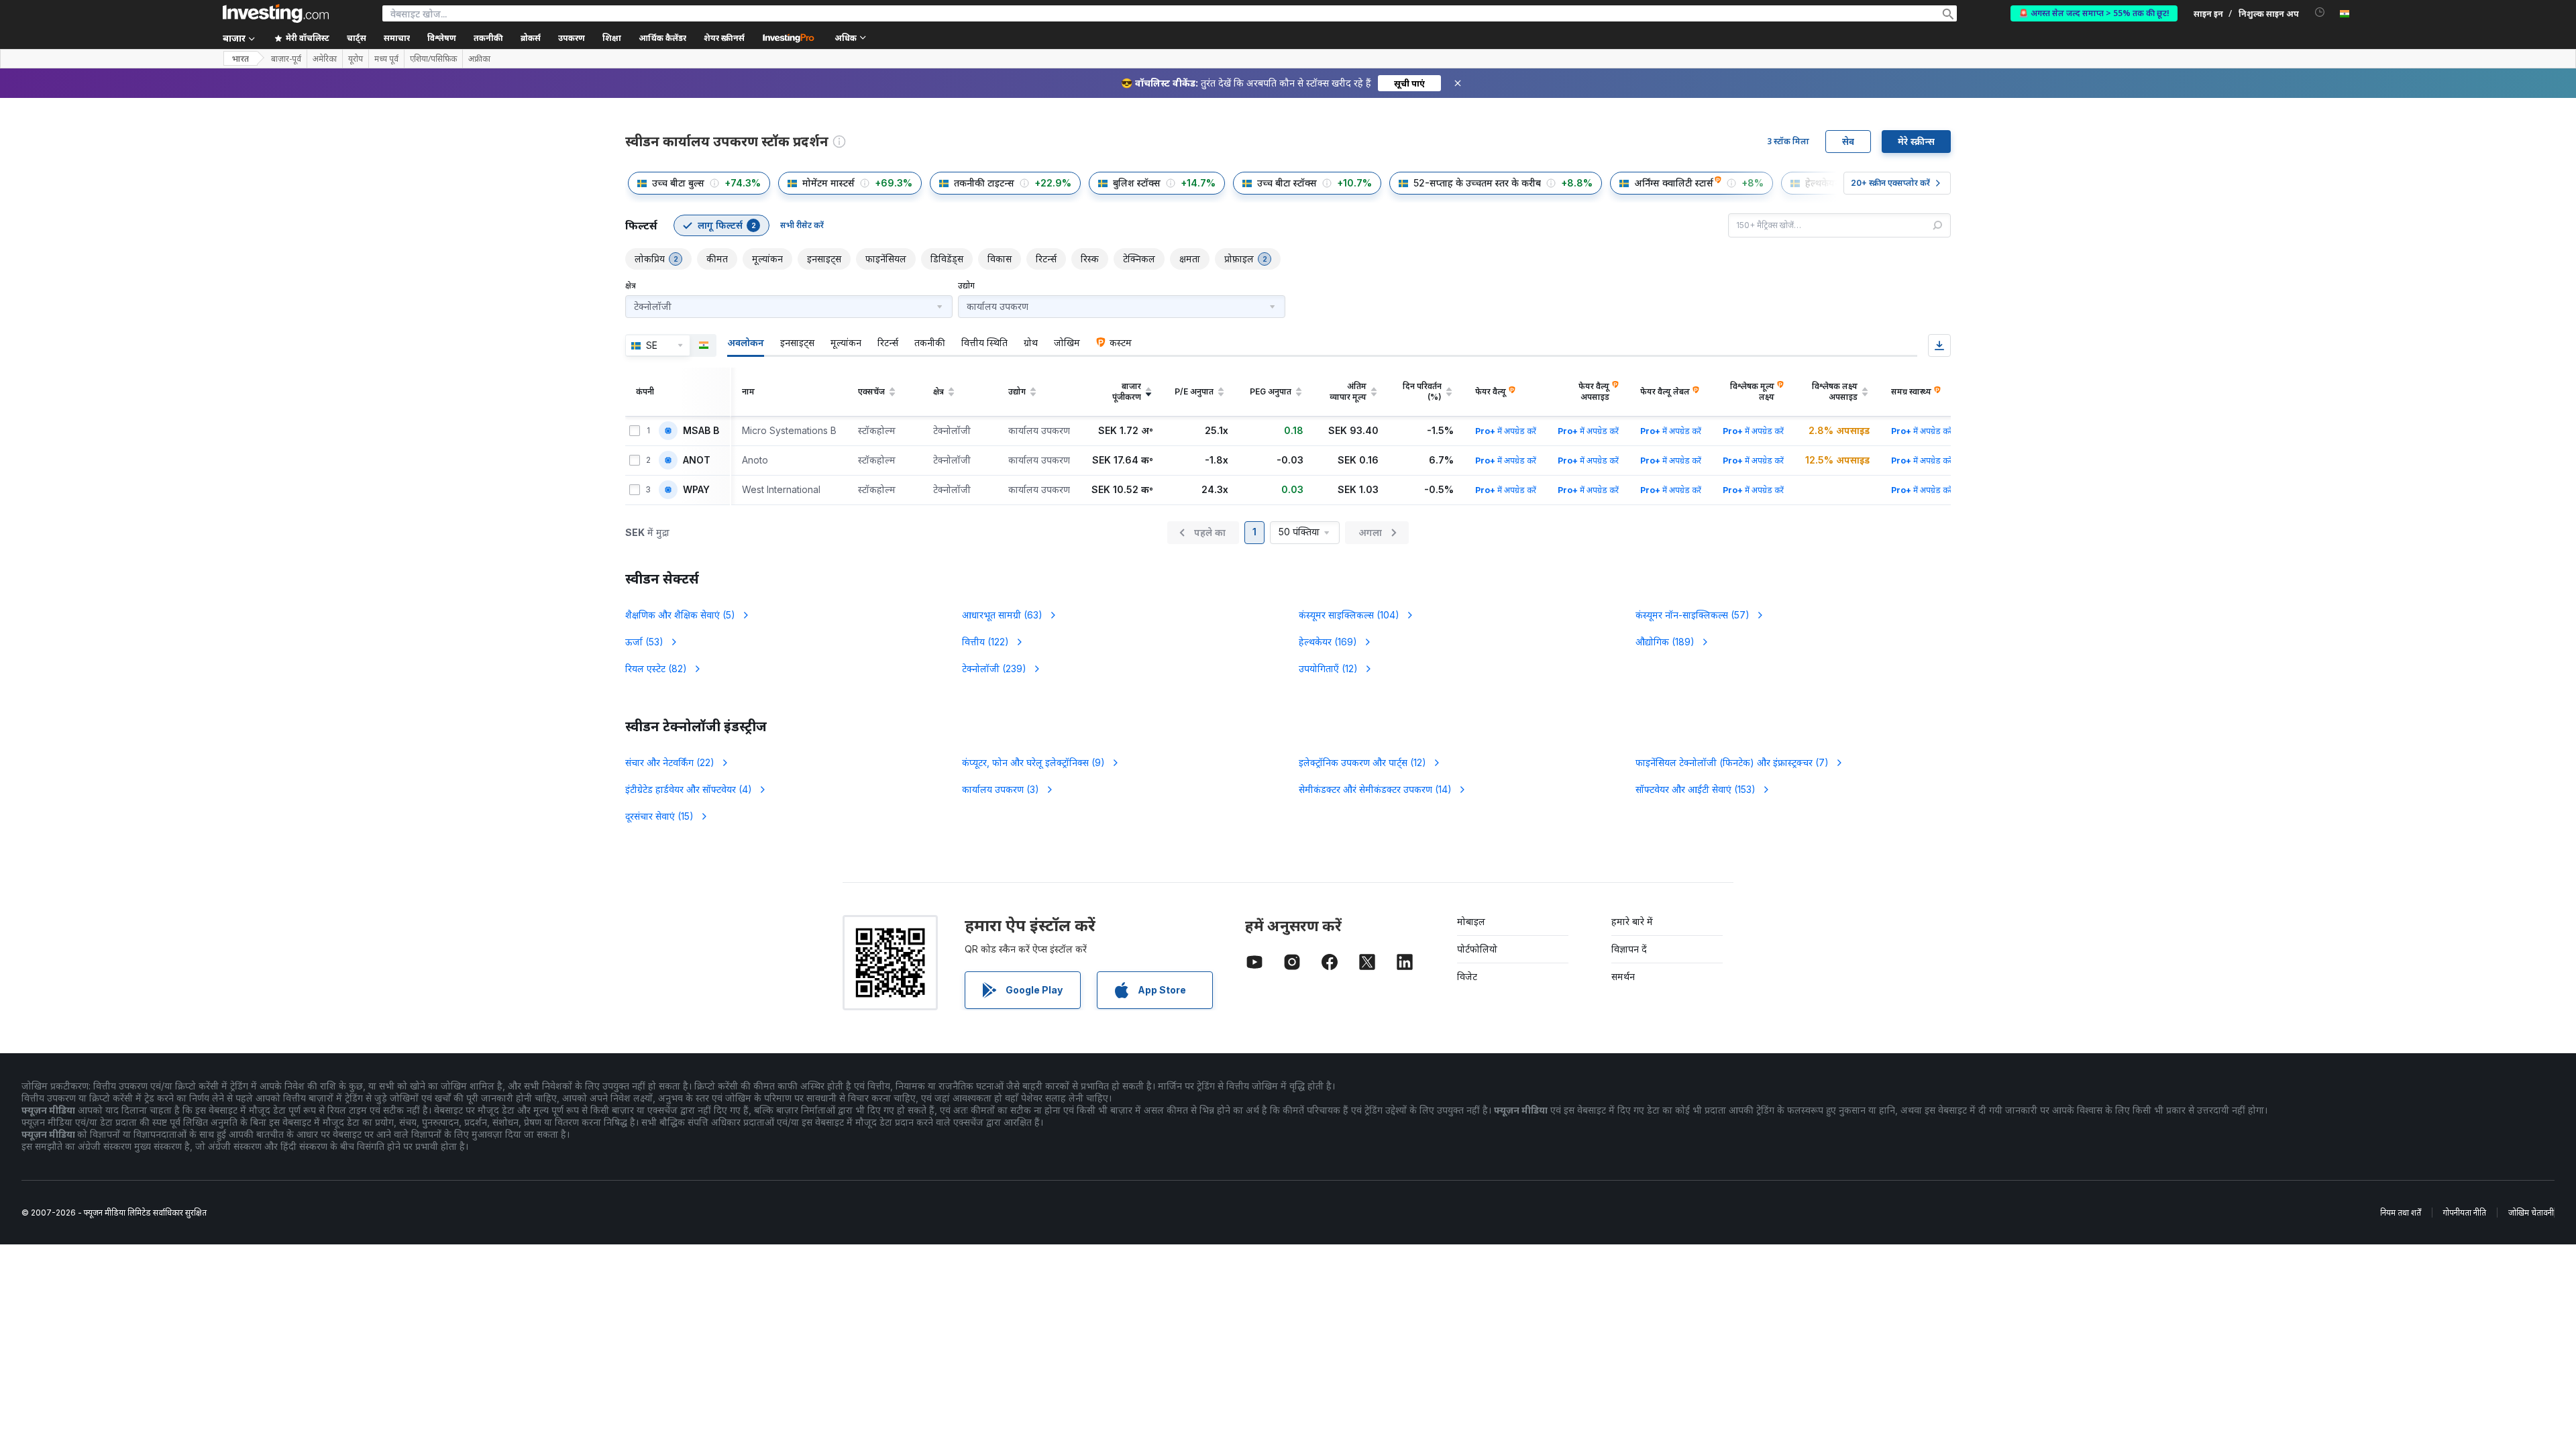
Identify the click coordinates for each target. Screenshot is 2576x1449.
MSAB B (701, 431)
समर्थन (1623, 976)
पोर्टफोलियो (1477, 949)
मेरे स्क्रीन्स (1916, 141)
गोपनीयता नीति (2465, 1213)
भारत (240, 59)
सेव (1848, 141)
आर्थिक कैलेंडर (662, 38)
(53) (644, 642)
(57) (1693, 615)
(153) (1696, 789)
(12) (1328, 668)
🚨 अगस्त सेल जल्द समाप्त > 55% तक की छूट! (2094, 13)
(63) (1002, 615)
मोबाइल (1471, 921)
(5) (680, 615)
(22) (670, 762)
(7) (1732, 762)
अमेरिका (325, 59)
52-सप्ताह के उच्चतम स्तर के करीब (1477, 183)
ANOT (697, 460)
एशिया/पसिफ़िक (433, 59)
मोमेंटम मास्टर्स (828, 183)
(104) (1349, 615)
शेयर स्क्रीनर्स (724, 38)
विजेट (1467, 976)
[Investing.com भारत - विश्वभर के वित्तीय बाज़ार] (276, 13)
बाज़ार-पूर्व (286, 59)
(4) (689, 789)
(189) (1665, 642)
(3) (1001, 789)
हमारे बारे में (1632, 921)
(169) (1328, 642)
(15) (659, 816)
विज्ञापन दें (1629, 949)
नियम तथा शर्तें (2401, 1213)
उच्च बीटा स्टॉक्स (1287, 183)
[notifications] (2320, 12)
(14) (1375, 789)
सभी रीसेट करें (802, 225)
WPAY (696, 490)
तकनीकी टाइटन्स (984, 183)
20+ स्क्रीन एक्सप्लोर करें (1890, 183)
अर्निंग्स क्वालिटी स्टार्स (1674, 183)
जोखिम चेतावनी (2531, 1213)
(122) (985, 642)
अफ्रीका (479, 59)
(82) (656, 668)
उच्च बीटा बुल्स (678, 183)
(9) (1033, 762)
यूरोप (356, 59)
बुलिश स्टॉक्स (1137, 183)
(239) (994, 668)
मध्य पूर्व (386, 59)
